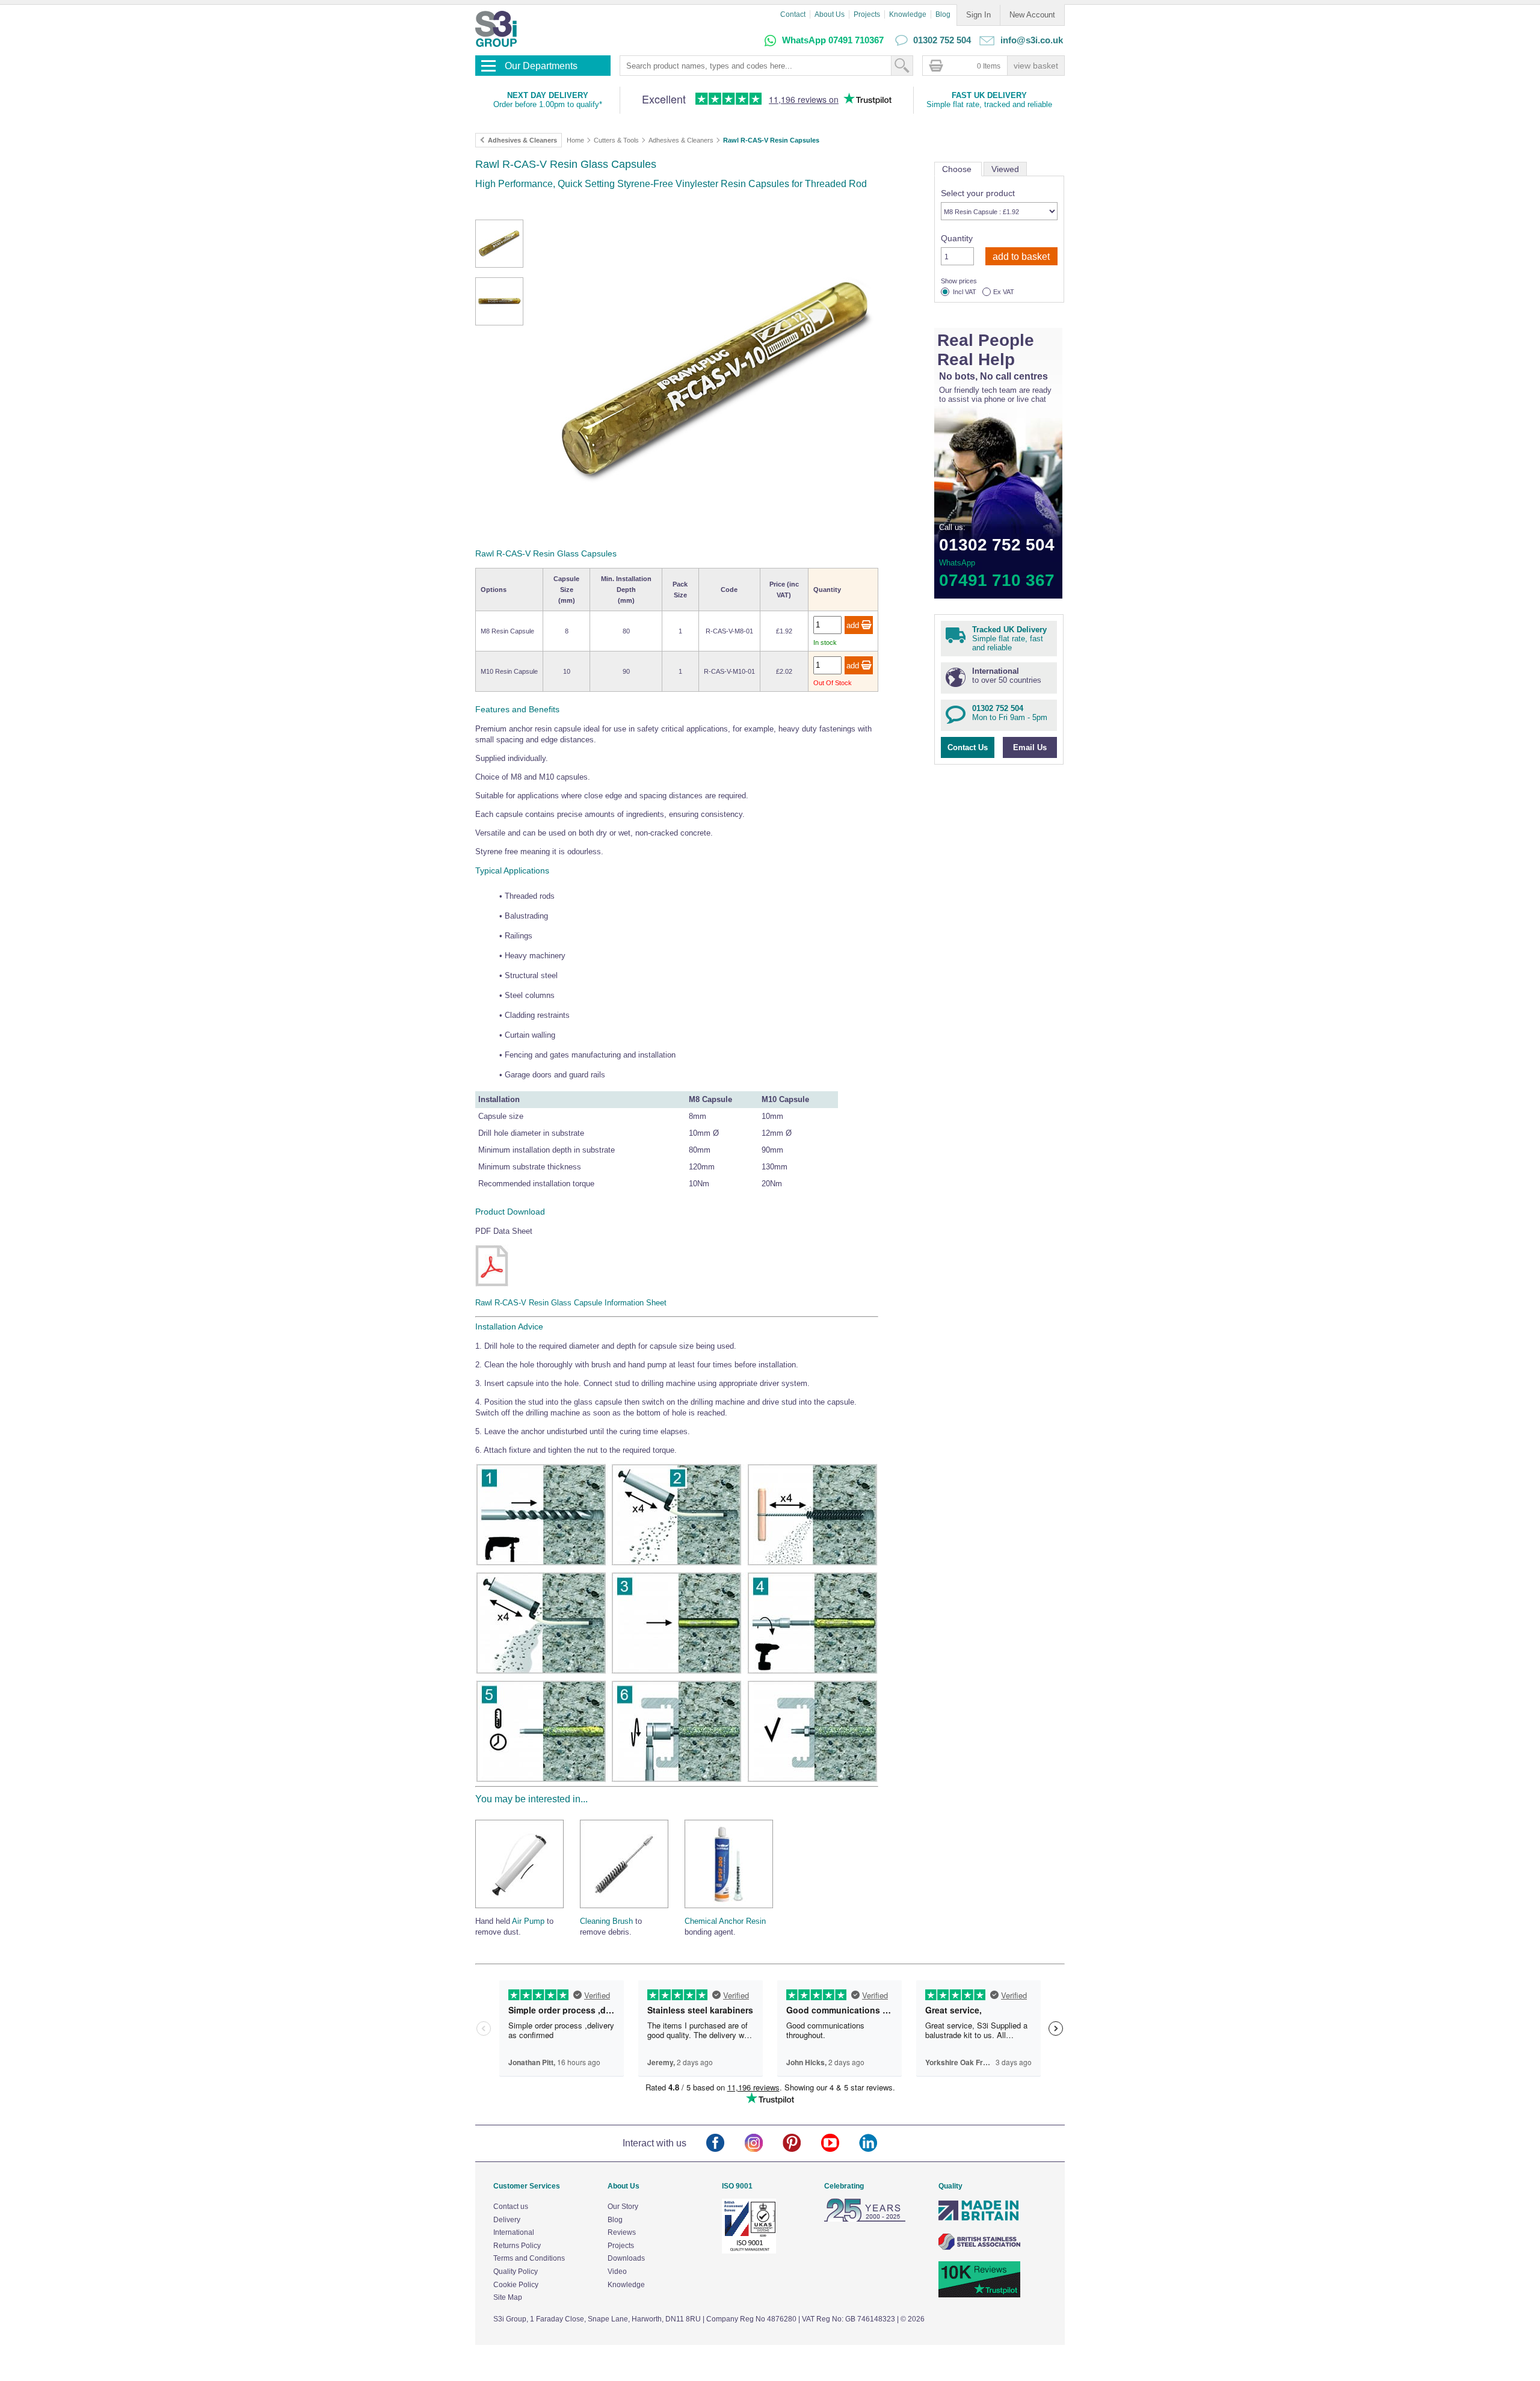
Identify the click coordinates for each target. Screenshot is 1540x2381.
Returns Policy (517, 2246)
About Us (830, 14)
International (514, 2232)
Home (575, 140)
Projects (867, 14)
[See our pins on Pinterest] (802, 2144)
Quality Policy (516, 2272)
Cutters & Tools (616, 140)
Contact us (511, 2207)
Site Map (508, 2297)
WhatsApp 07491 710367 (833, 40)
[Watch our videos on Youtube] (840, 2144)
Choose (958, 169)
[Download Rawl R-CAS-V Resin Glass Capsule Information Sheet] (492, 1284)
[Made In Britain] (979, 2219)
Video (617, 2272)
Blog (943, 14)
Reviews (622, 2232)
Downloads (626, 2258)
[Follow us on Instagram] (764, 2144)
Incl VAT (965, 292)
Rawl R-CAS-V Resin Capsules (771, 140)
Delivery (507, 2220)
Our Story (623, 2207)
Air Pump (528, 1921)
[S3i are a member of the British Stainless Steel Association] (979, 2247)
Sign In (978, 15)
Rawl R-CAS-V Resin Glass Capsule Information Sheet (571, 1303)
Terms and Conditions (529, 2258)
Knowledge (908, 14)
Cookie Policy (516, 2285)
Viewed (1005, 169)
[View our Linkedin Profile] (878, 2144)
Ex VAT (1004, 292)
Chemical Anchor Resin (725, 1921)
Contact (793, 14)
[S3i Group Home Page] (496, 29)
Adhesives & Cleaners (681, 140)
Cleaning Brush (606, 1921)
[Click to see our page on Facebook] (725, 2144)
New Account (1032, 15)
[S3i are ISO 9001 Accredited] (749, 2251)
